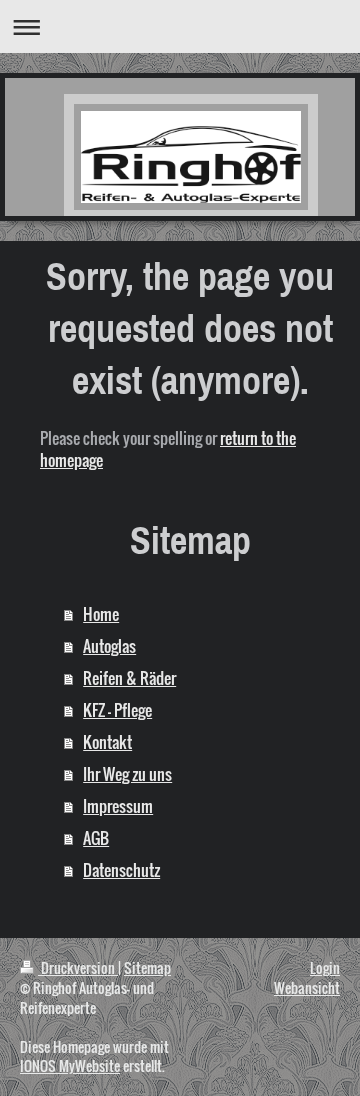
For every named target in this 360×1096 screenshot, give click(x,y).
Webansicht (307, 987)
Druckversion (78, 967)
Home (101, 614)
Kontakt (107, 742)
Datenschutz (121, 870)
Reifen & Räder (129, 678)
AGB (96, 838)
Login (325, 967)
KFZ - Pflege (117, 710)
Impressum (118, 806)
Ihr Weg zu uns (127, 774)
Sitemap (147, 967)
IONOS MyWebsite (70, 1065)
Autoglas (109, 646)
